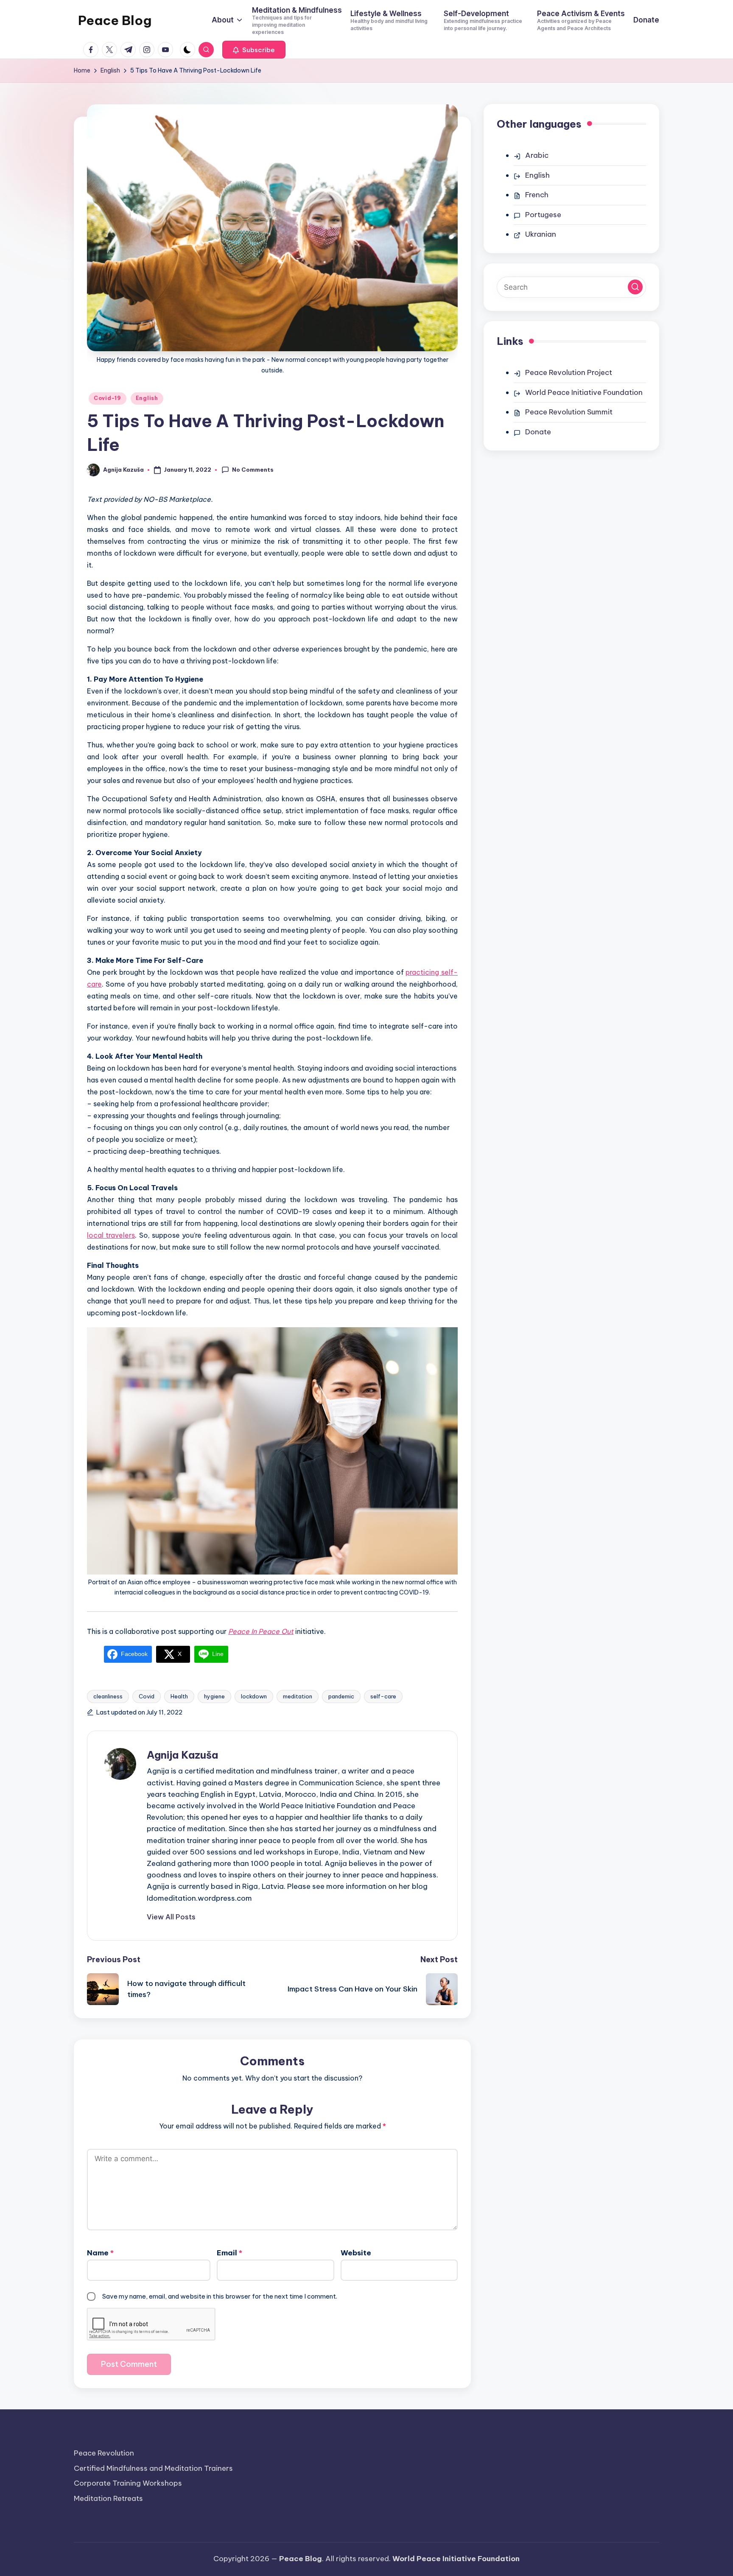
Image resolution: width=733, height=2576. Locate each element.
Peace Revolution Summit (569, 412)
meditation (298, 1696)
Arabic (537, 155)
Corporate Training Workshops (128, 2483)
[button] (254, 50)
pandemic (341, 1696)
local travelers (111, 1235)
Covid (147, 1696)
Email (229, 2253)
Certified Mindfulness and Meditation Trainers (153, 2468)
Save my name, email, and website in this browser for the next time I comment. (220, 2296)
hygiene (214, 1696)
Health (179, 1696)
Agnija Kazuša (182, 1755)
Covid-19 (108, 398)
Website (356, 2253)
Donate (538, 432)
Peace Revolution (104, 2453)
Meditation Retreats (108, 2498)
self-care (383, 1696)
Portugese (543, 215)
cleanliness (108, 1696)
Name (100, 2253)
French (537, 195)
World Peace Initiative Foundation (584, 392)
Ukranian (541, 234)
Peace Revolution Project (569, 372)
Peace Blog (115, 20)
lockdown (254, 1696)
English (147, 398)
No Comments (253, 470)
